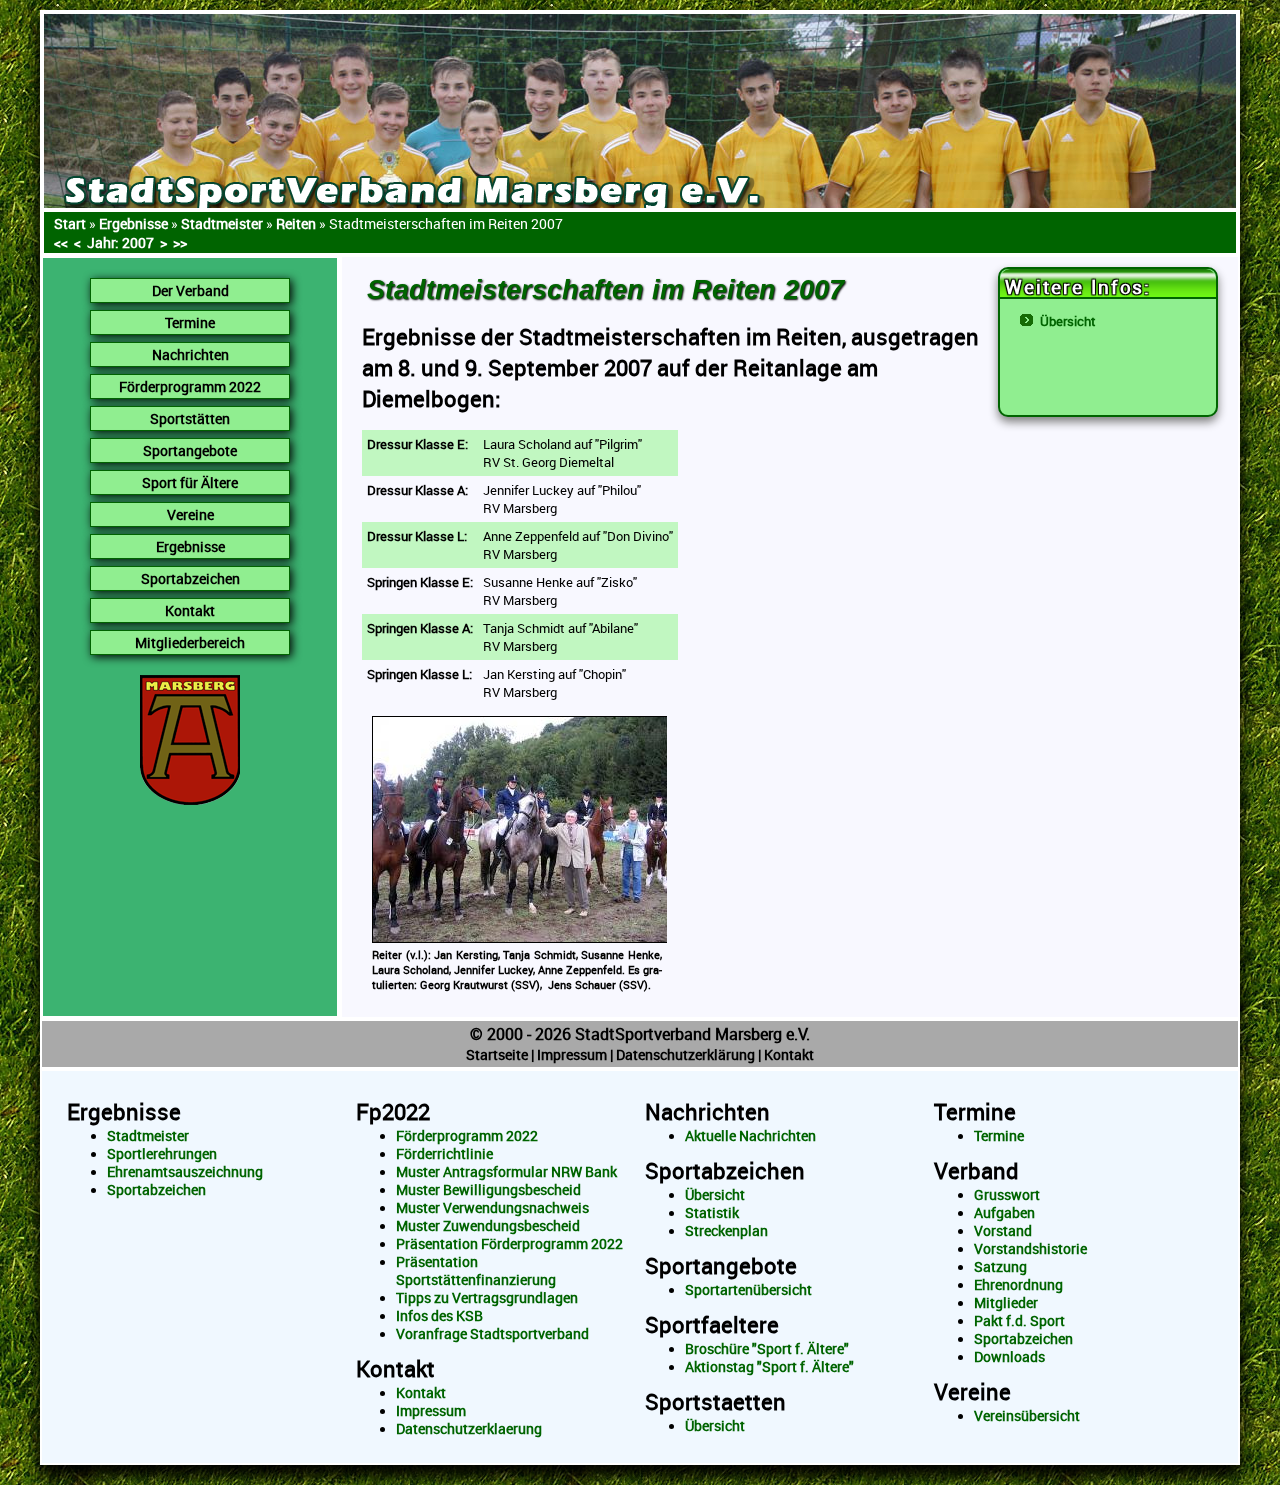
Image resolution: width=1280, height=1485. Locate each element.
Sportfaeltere (712, 1324)
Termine (975, 1111)
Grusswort (1007, 1195)
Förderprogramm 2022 (467, 1136)
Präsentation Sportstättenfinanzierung (476, 1271)
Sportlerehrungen (162, 1154)
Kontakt (789, 1054)
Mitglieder (1006, 1303)
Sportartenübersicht (748, 1290)
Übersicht (1068, 321)
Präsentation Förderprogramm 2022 (509, 1244)
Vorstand (1003, 1231)
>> (180, 242)
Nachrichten (707, 1111)
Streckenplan (726, 1231)
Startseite (497, 1054)
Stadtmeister (148, 1136)
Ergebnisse (133, 223)
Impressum (572, 1054)
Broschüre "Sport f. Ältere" (767, 1349)
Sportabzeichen (156, 1190)
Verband (976, 1170)
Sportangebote (721, 1265)
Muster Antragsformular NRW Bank (506, 1172)
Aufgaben (1004, 1213)
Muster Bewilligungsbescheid (488, 1190)
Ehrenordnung (1018, 1285)
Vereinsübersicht (1027, 1416)
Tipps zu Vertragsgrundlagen (487, 1298)
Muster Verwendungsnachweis (492, 1208)
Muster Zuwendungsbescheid (488, 1226)
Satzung (1000, 1267)
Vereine (972, 1391)
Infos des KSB (439, 1316)
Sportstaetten (715, 1401)
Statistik (712, 1213)
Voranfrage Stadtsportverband (492, 1334)
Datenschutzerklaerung (469, 1429)
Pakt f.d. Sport (1019, 1321)
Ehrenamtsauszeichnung (185, 1172)
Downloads (1009, 1357)
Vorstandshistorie (1030, 1249)
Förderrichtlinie (444, 1154)
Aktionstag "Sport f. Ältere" (769, 1367)
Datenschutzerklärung (685, 1054)
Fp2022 (393, 1111)
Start (70, 223)
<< (61, 242)
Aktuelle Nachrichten (750, 1136)
